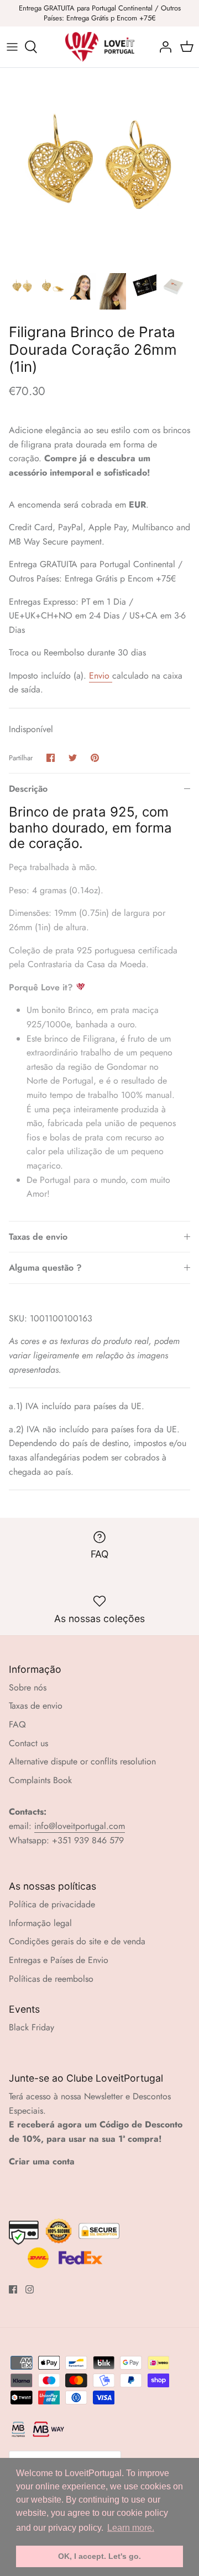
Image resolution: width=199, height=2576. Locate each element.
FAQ (17, 1724)
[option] (99, 167)
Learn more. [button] (131, 2528)
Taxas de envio (38, 1237)
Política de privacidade (52, 1904)
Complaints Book (40, 1780)
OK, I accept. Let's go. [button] (99, 2556)
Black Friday (32, 2027)
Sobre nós (28, 1687)
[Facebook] (13, 2289)
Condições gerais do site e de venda (77, 1941)
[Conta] (163, 47)
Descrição (28, 789)
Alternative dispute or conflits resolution (82, 1761)
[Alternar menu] (12, 47)
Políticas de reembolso (51, 1979)
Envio (101, 676)
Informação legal (40, 1923)
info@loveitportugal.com (80, 1826)
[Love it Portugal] (100, 47)
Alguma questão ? (45, 1268)
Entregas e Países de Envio (59, 1960)
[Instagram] (30, 2289)
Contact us (28, 1743)
